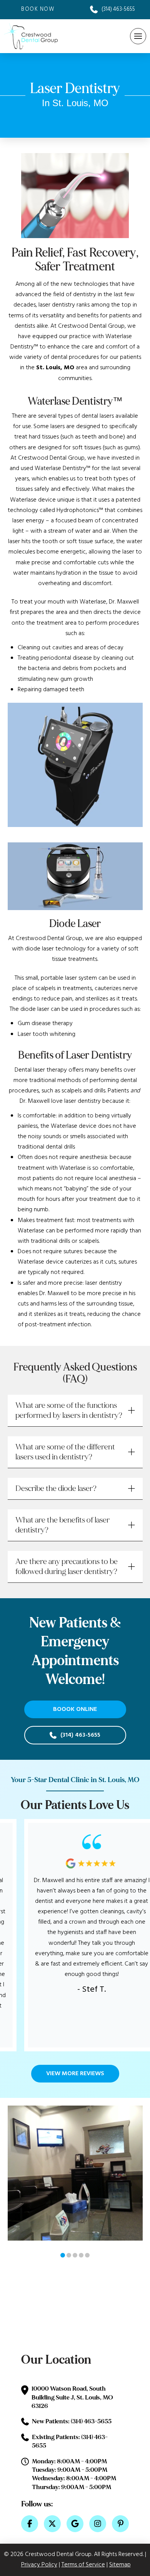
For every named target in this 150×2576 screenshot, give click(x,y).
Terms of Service (83, 2565)
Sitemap (120, 2565)
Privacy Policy (39, 2565)
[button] (138, 36)
